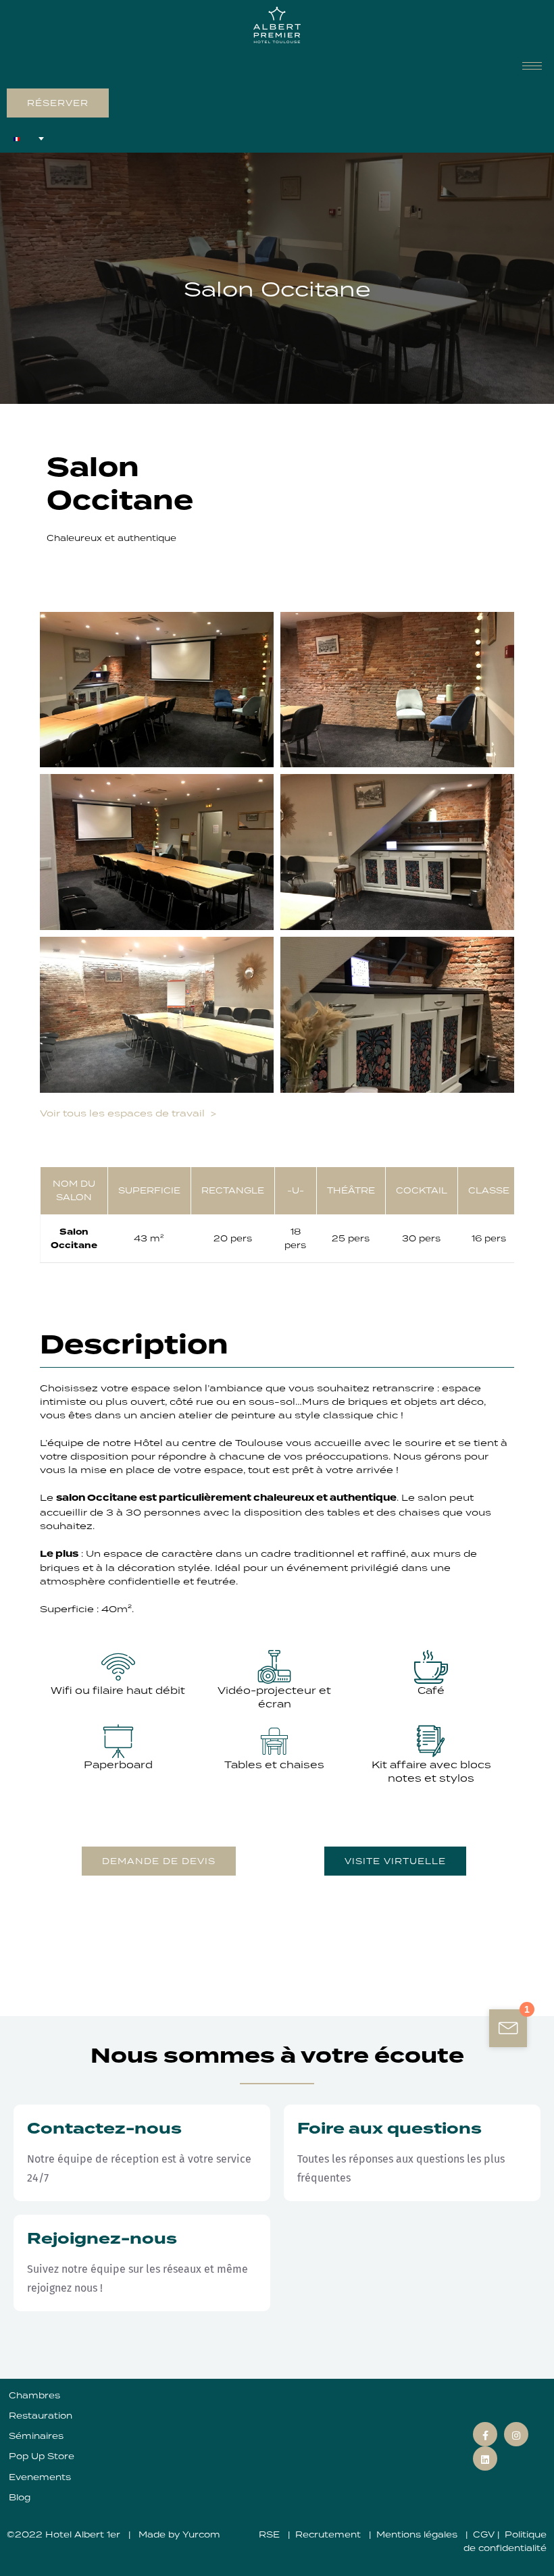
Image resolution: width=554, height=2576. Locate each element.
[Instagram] (516, 2434)
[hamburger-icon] (532, 66)
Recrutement (329, 2534)
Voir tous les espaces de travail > (130, 1112)
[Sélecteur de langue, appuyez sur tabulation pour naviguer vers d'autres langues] (29, 138)
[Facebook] (485, 2434)
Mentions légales (418, 2534)
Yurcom (201, 2534)
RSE (271, 2534)
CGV (484, 2534)
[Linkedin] (485, 2458)
